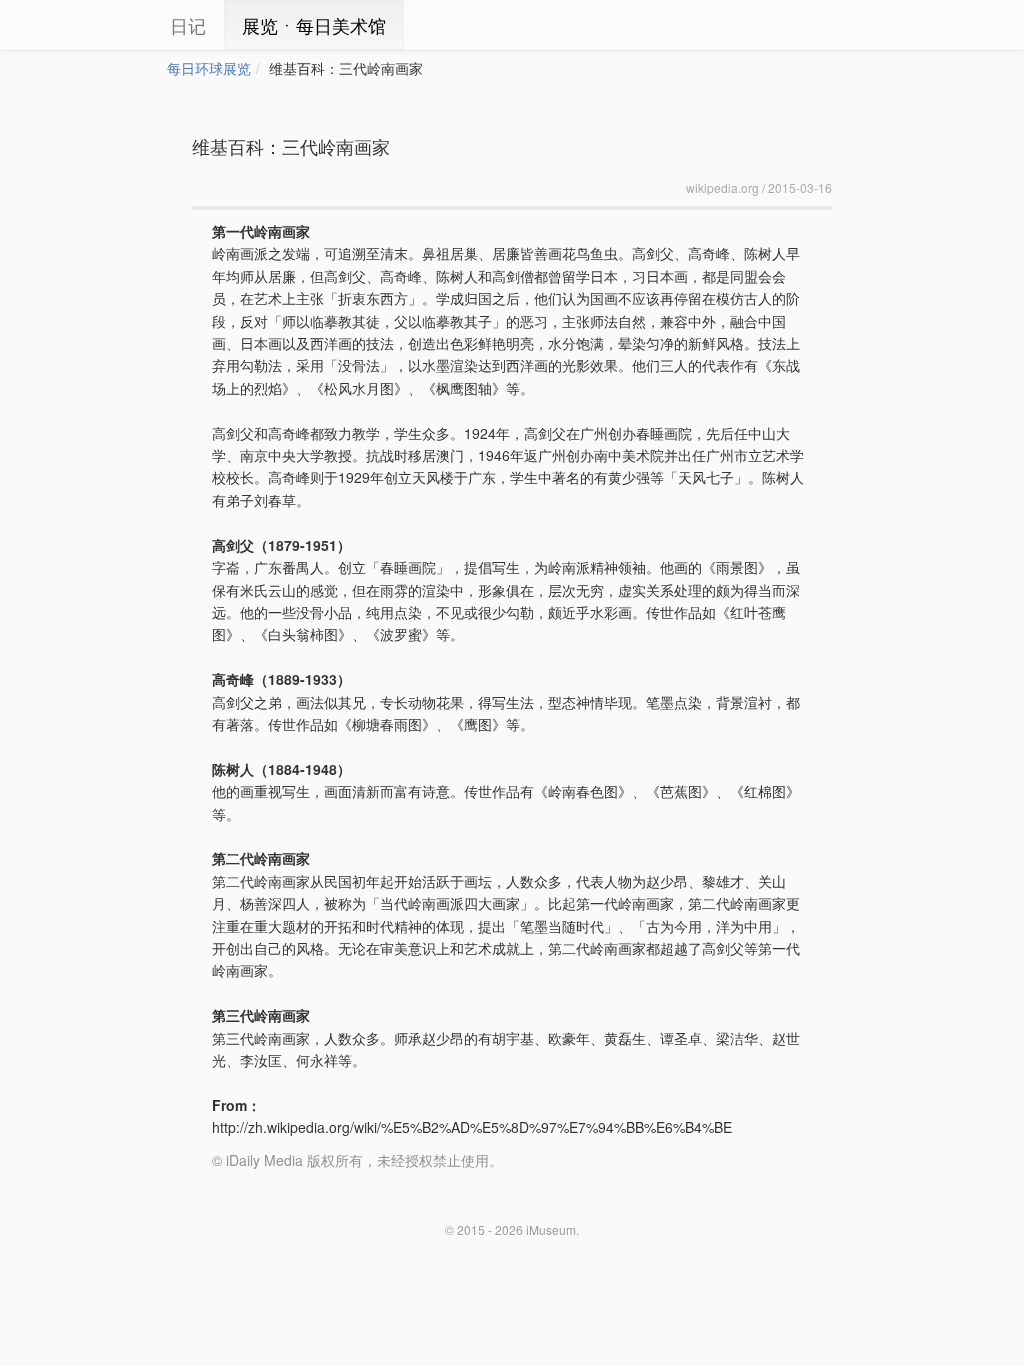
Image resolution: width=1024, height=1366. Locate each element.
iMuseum (551, 1229)
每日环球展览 (209, 68)
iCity (107, 25)
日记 (188, 25)
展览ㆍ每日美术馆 (314, 25)
